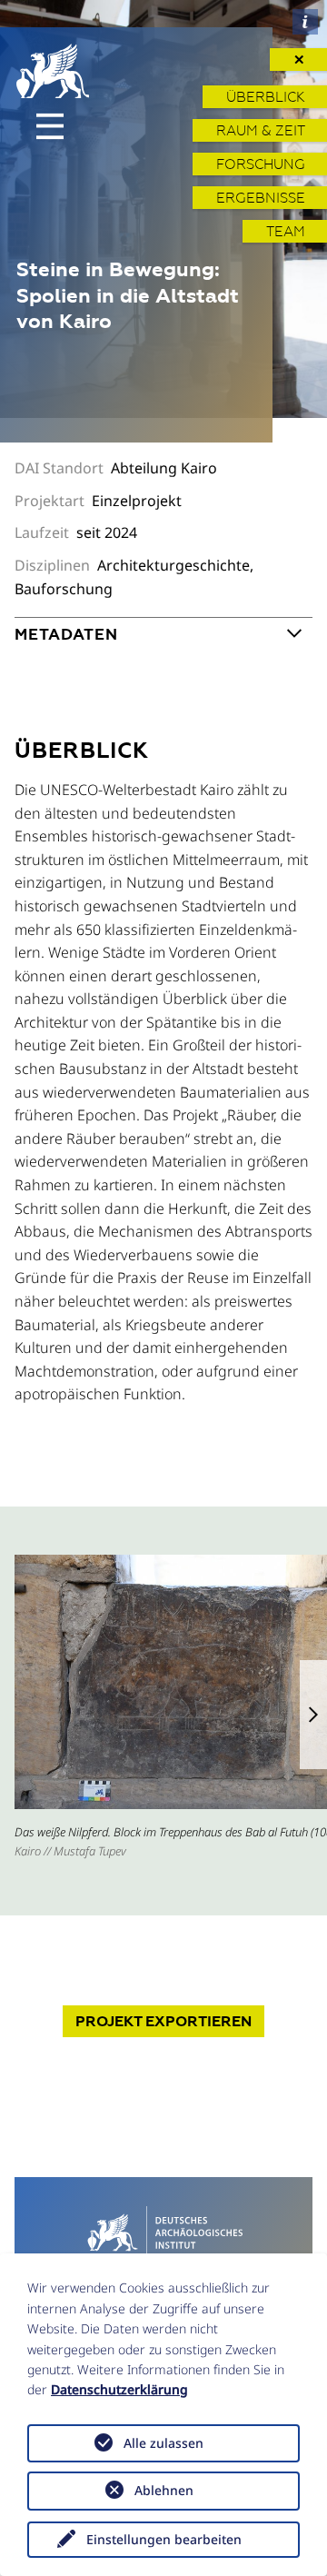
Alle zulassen (163, 2443)
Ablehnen (164, 2490)
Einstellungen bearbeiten (164, 2539)
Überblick (266, 97)
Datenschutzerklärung (119, 2389)
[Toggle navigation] (50, 126)
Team (286, 231)
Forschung (261, 164)
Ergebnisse (261, 198)
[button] (313, 1715)
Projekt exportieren (163, 2021)
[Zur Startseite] (163, 2231)
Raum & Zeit (261, 130)
